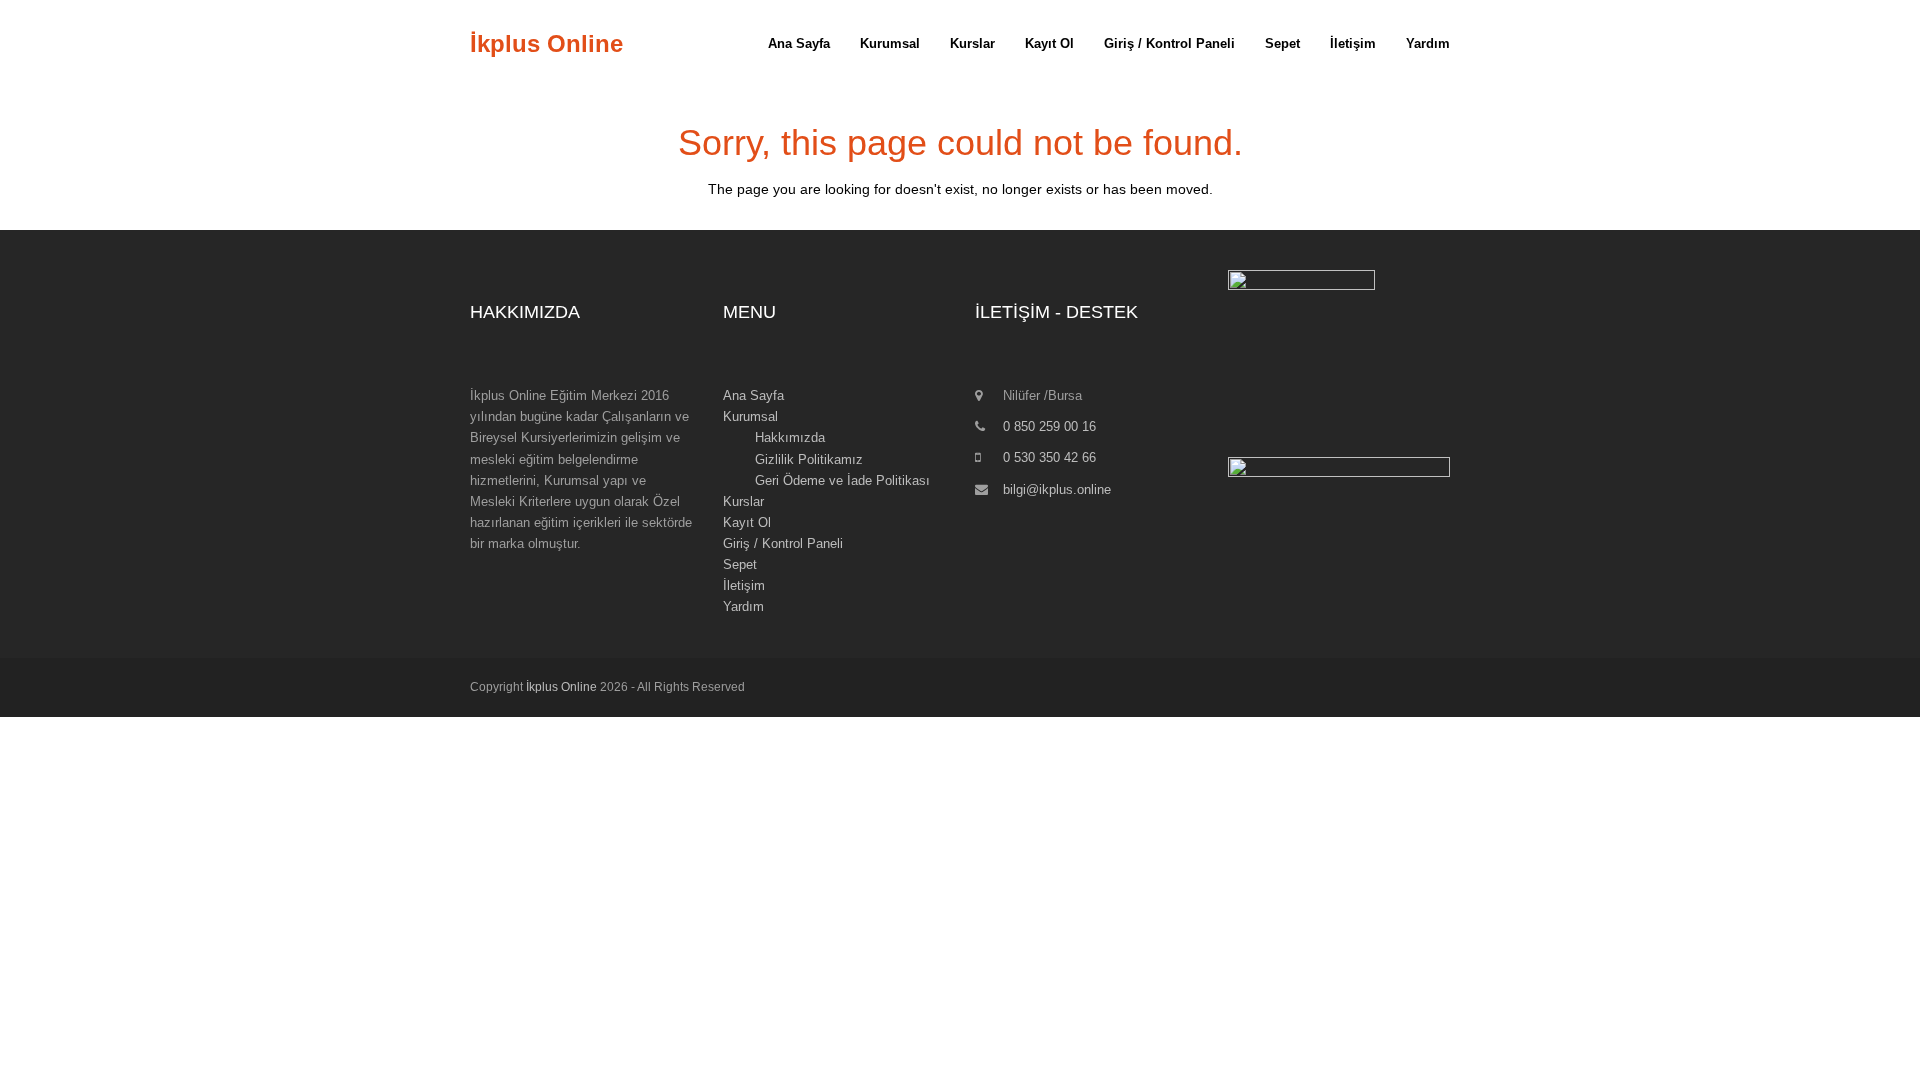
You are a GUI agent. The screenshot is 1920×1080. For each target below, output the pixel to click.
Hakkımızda (790, 437)
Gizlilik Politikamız (809, 459)
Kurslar (743, 501)
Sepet (740, 564)
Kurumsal (750, 416)
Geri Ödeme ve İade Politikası (842, 480)
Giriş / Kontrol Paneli (783, 543)
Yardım (743, 606)
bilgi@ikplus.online (1057, 489)
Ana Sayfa (753, 395)
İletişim (744, 585)
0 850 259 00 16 (1049, 426)
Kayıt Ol (747, 522)
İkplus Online (546, 43)
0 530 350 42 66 (1049, 457)
